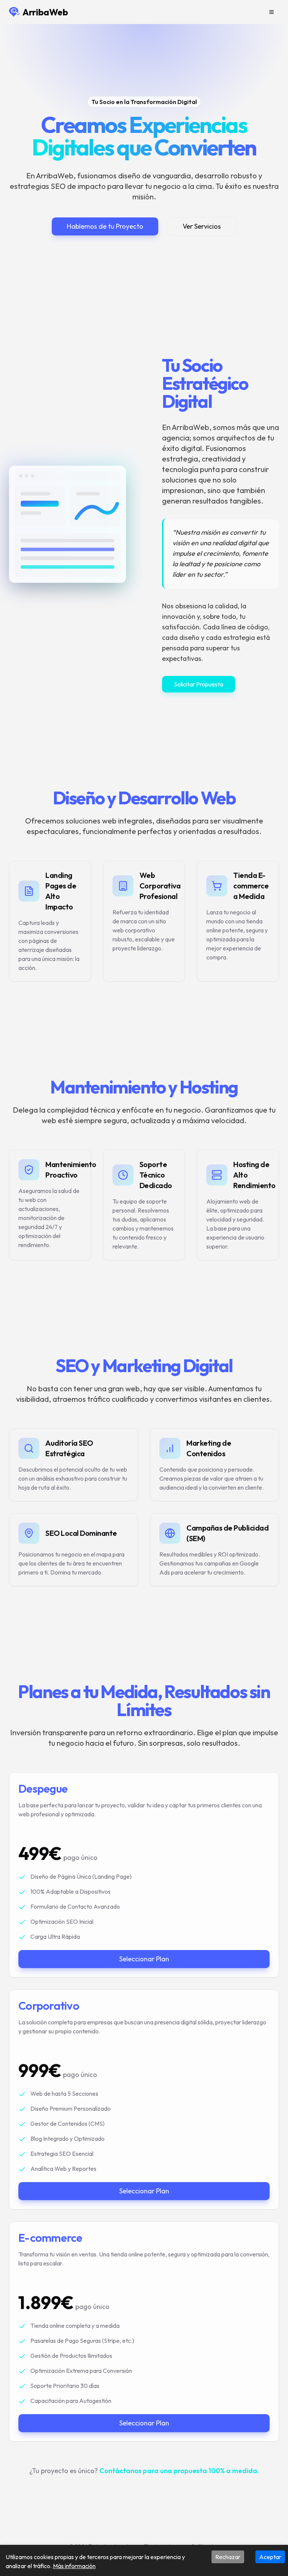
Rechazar (228, 2557)
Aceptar (270, 2557)
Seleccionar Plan (144, 1959)
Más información (74, 2566)
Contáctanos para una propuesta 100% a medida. (179, 2471)
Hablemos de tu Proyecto (105, 226)
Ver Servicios (202, 226)
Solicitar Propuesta (199, 684)
